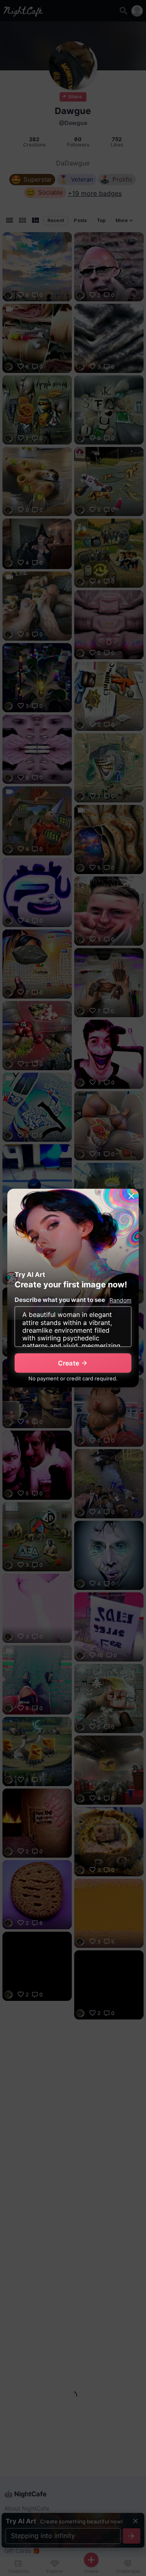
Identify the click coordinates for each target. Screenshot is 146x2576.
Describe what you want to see (60, 1300)
